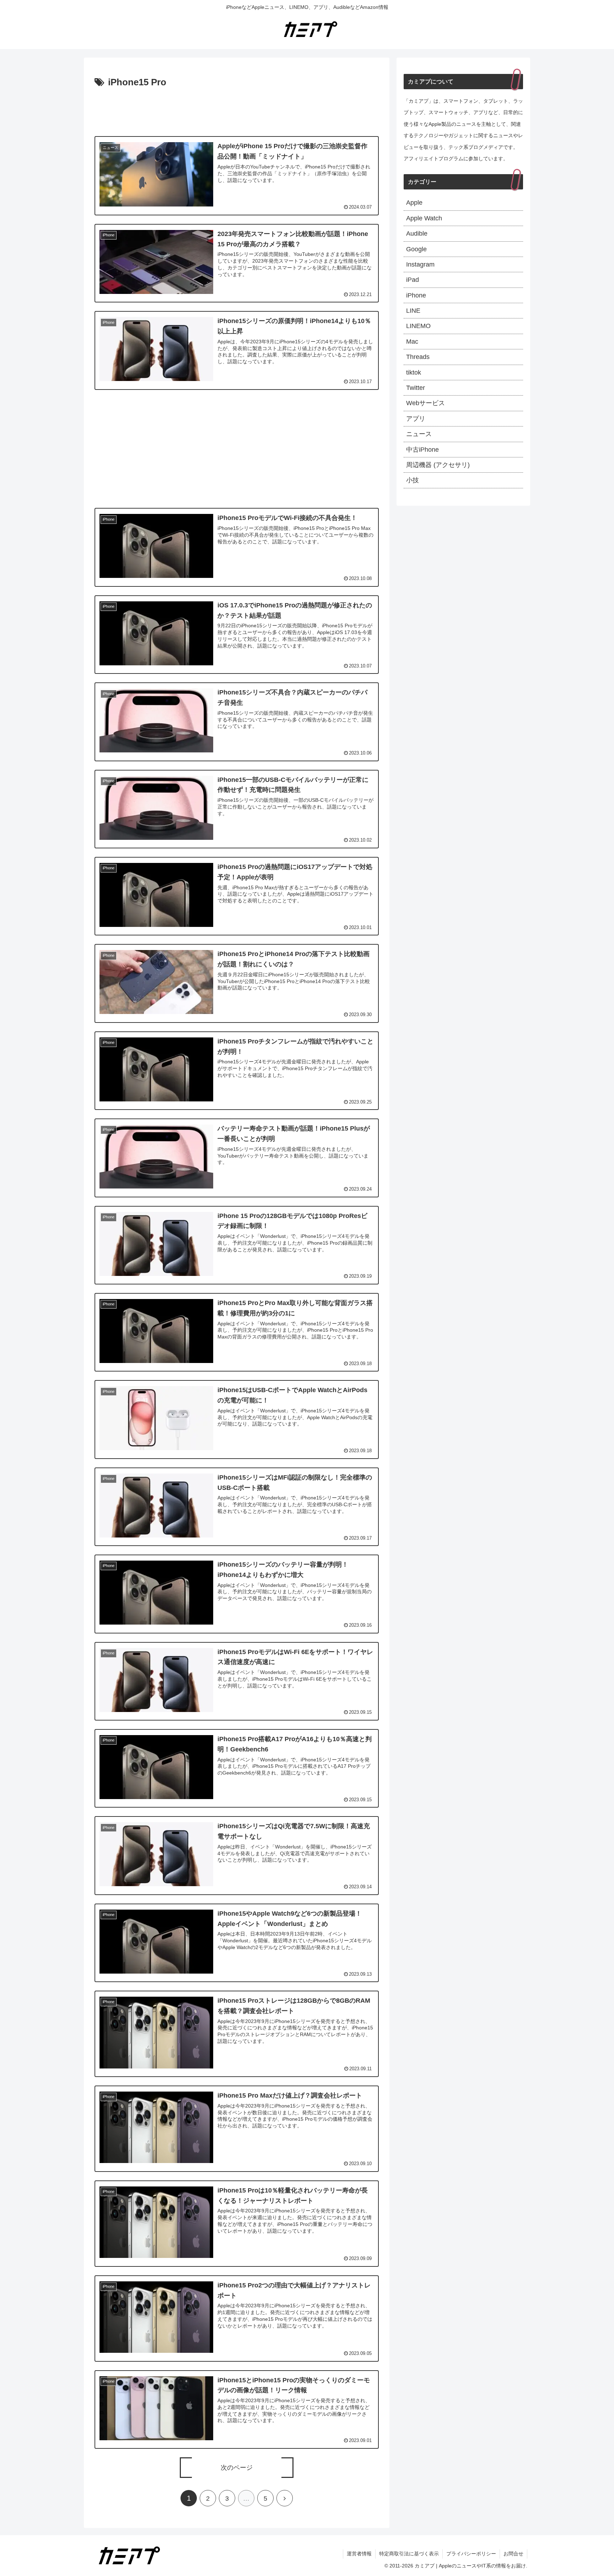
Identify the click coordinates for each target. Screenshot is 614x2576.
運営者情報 (359, 2554)
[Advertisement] (237, 110)
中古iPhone (422, 450)
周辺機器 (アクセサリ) (438, 465)
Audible (417, 234)
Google (416, 249)
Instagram (420, 264)
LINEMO (418, 326)
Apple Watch (424, 218)
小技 (413, 480)
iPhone (416, 295)
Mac (412, 342)
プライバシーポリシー (471, 2554)
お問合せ (513, 2554)
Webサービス (426, 403)
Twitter (416, 388)
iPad (413, 280)
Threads (418, 357)
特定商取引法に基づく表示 (409, 2554)
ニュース (419, 434)
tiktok (414, 372)
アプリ (416, 419)
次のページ (237, 2468)
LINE (413, 311)
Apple (414, 203)
